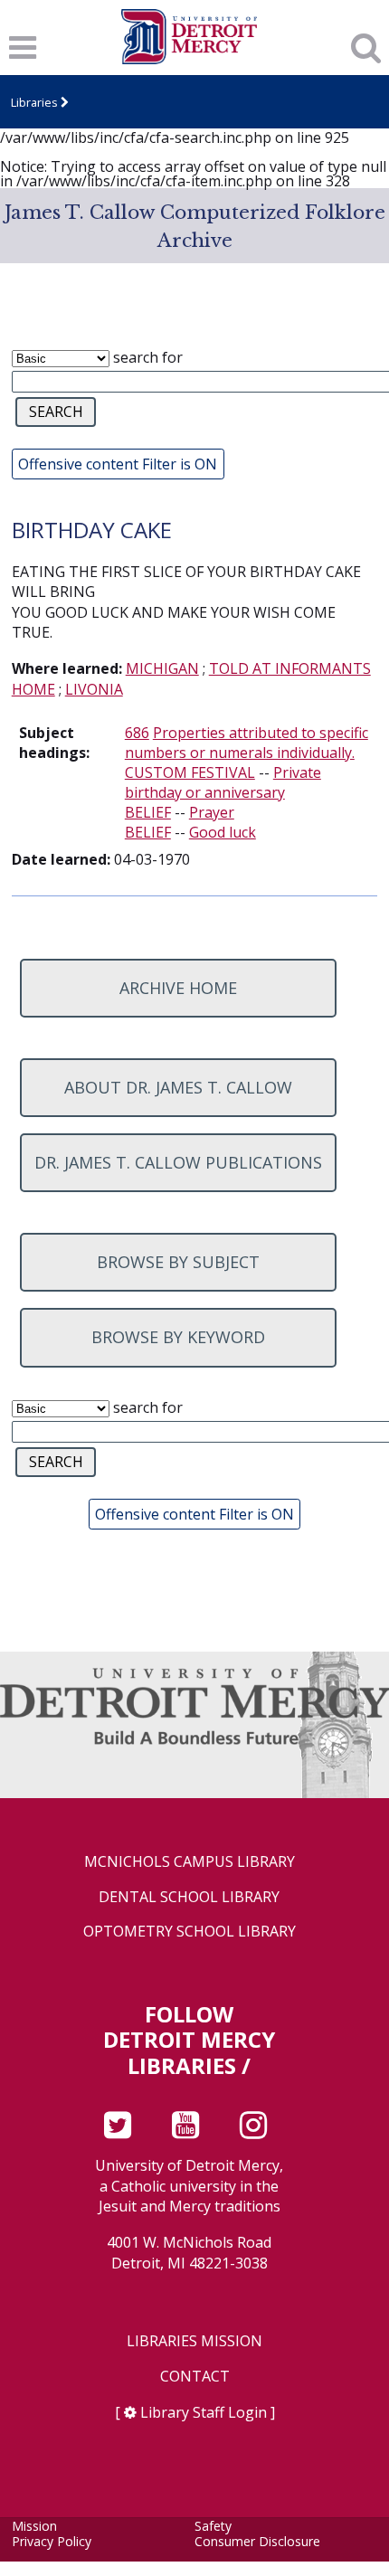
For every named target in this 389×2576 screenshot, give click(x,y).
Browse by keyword (178, 1337)
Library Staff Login (204, 2412)
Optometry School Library (190, 1932)
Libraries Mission (194, 2341)
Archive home (178, 988)
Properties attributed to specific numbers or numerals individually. (247, 743)
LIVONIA (94, 689)
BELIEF (148, 812)
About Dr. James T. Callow (178, 1087)
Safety (213, 2526)
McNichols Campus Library (190, 1862)
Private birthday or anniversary (223, 782)
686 (137, 733)
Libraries (34, 102)
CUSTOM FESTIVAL (190, 772)
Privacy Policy (52, 2541)
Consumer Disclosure (257, 2541)
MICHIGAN (162, 668)
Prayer (212, 812)
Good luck (223, 832)
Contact (195, 2377)
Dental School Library (189, 1897)
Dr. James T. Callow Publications (178, 1162)
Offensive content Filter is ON (118, 464)
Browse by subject (178, 1262)
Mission (34, 2526)
